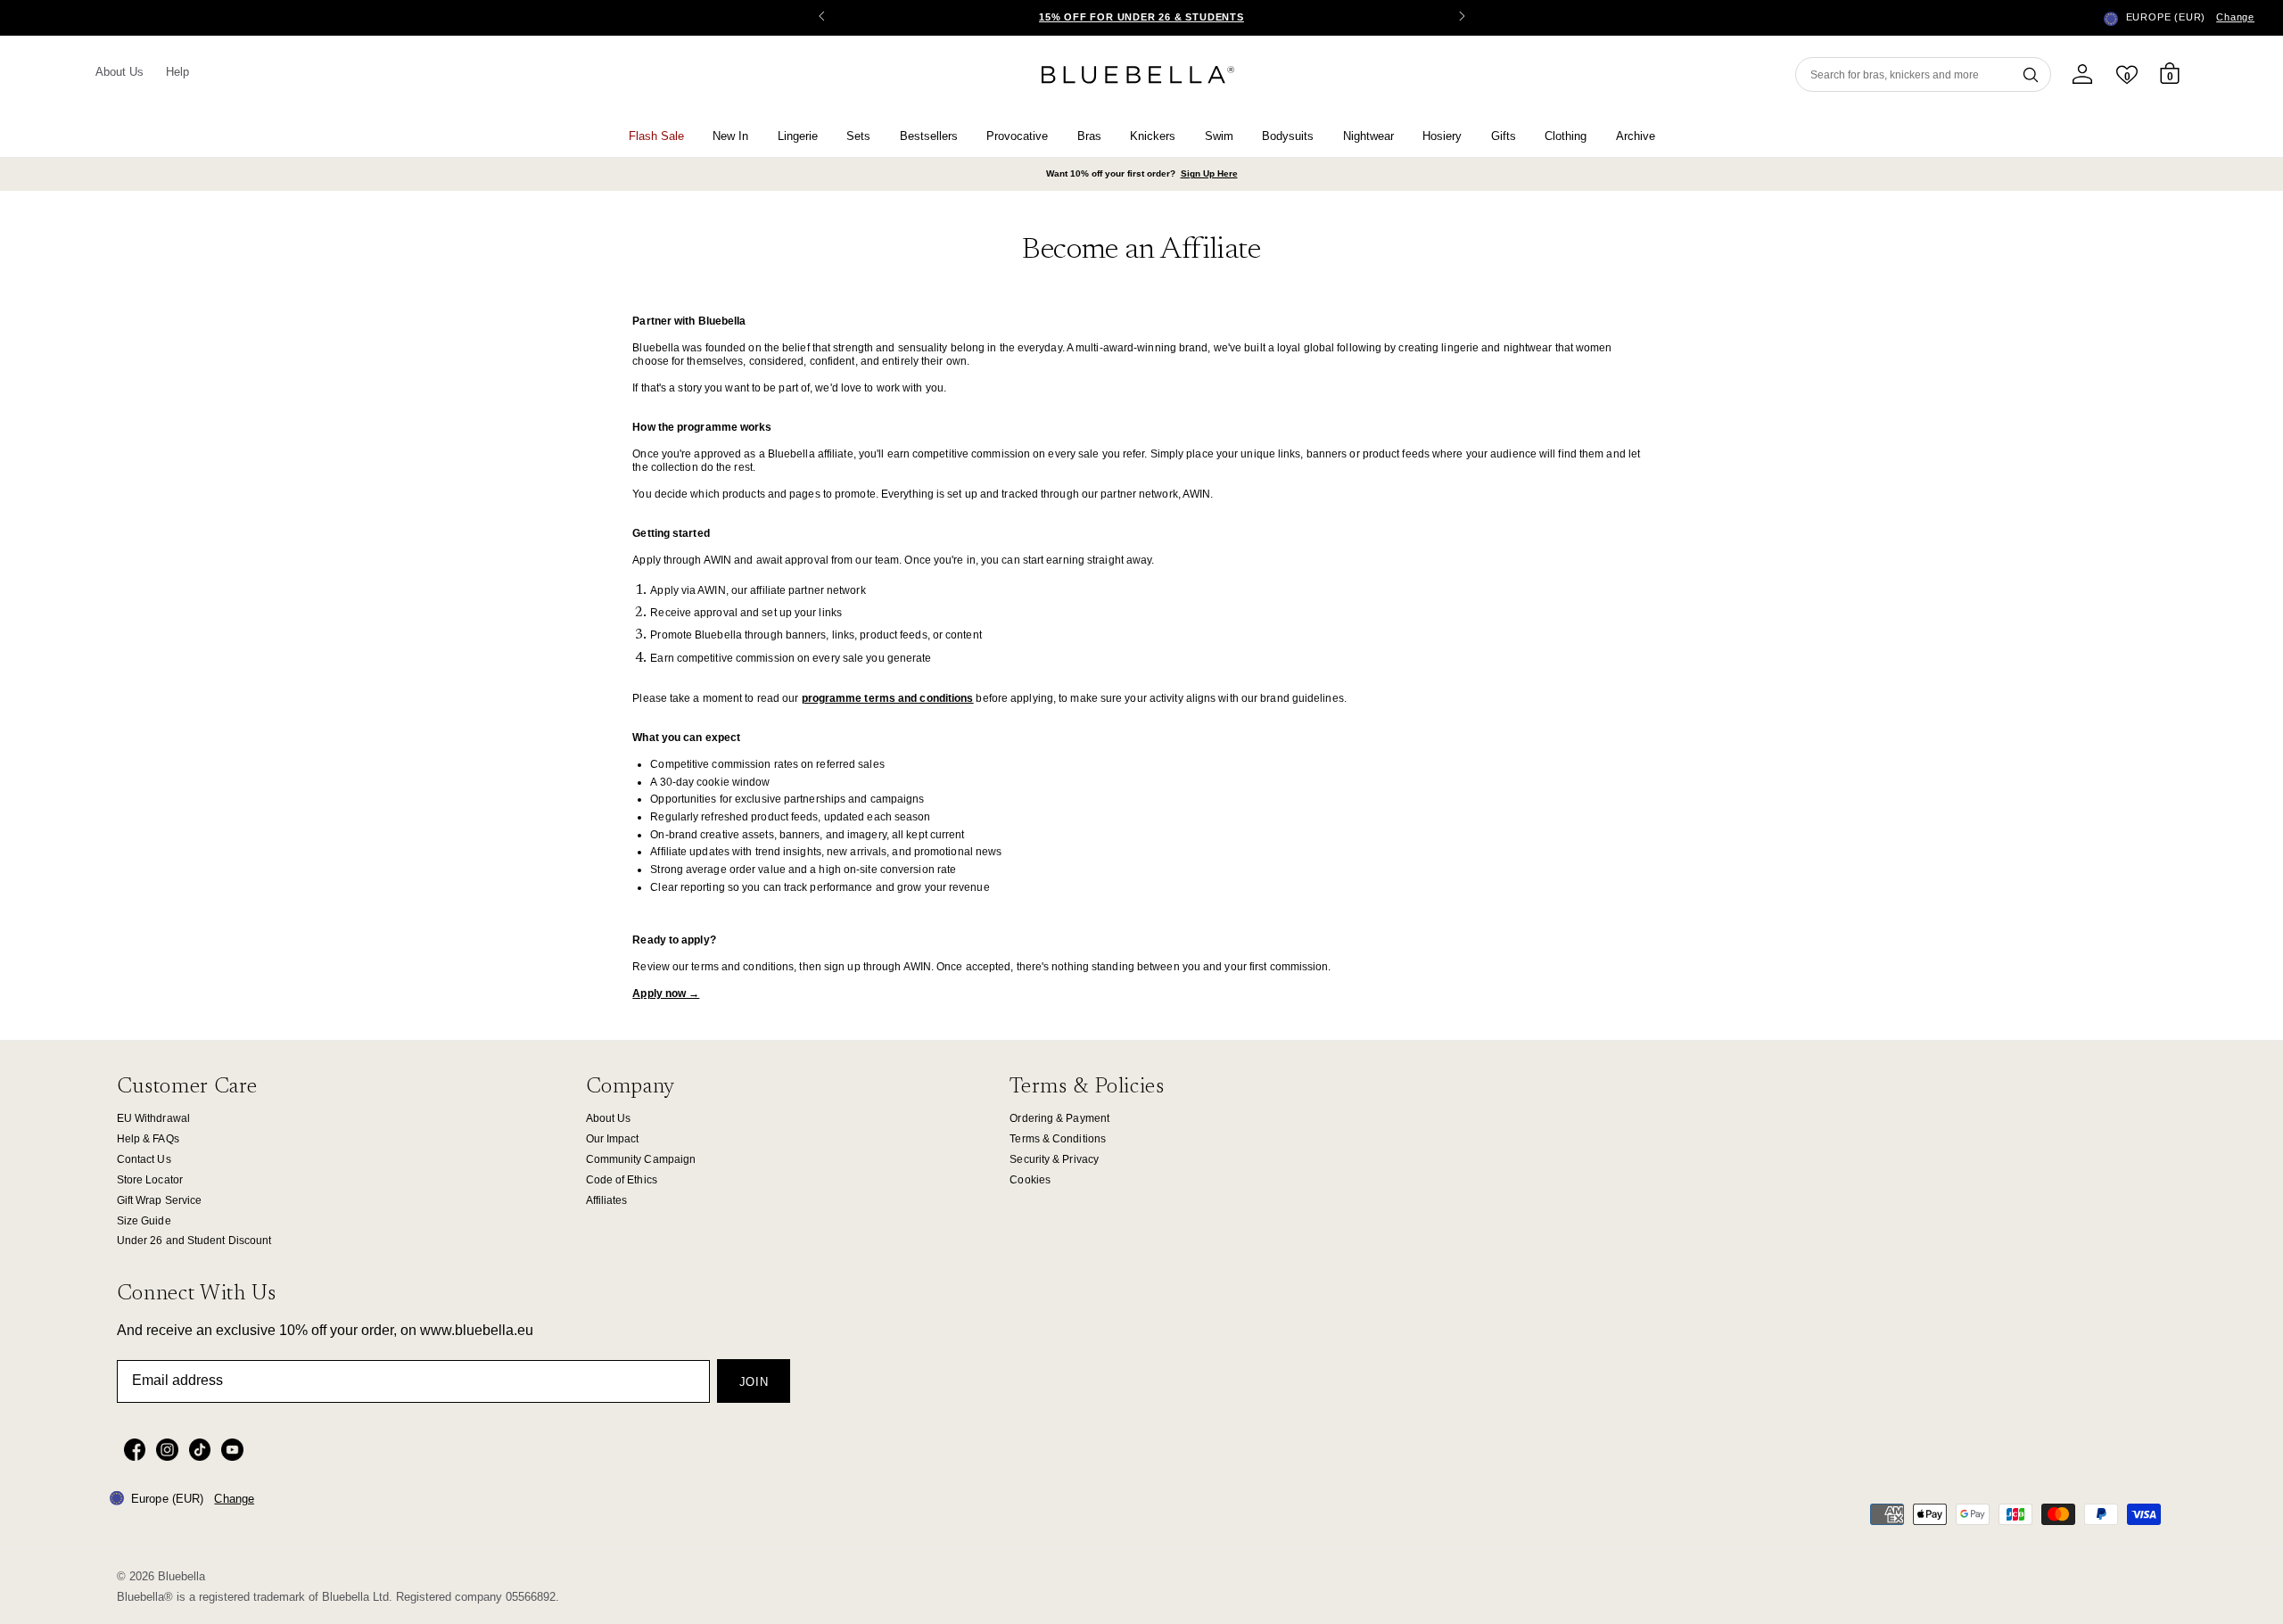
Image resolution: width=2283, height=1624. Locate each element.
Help (177, 72)
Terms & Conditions (1058, 1139)
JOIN (754, 1382)
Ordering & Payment (1059, 1118)
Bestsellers (929, 136)
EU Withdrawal (153, 1118)
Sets (858, 136)
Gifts (1504, 136)
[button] (1462, 18)
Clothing (1566, 136)
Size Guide (144, 1221)
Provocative (1017, 136)
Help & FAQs (148, 1139)
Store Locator (150, 1180)
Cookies (1030, 1180)
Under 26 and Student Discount (194, 1241)
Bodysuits (1288, 136)
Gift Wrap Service (160, 1200)
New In (730, 136)
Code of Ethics (622, 1180)
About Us (120, 72)
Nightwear (1368, 136)
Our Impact (613, 1139)
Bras (1089, 136)
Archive (1636, 136)
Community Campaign (641, 1159)
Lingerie (798, 136)
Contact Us (144, 1159)
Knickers (1153, 136)
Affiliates (607, 1200)
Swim (1219, 136)
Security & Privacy (1054, 1159)
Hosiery (1442, 136)
